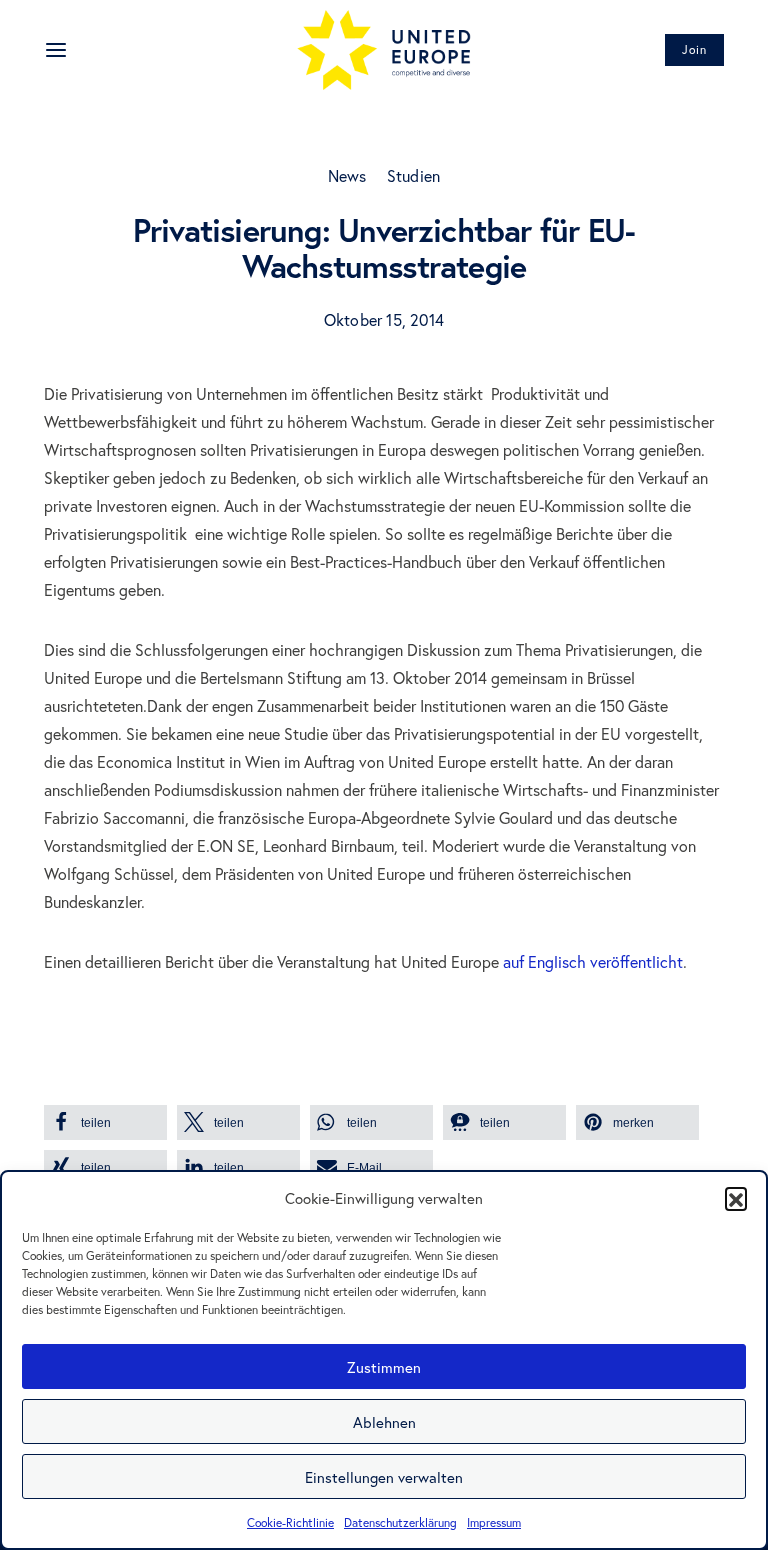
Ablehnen (384, 1422)
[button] (736, 1198)
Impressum (494, 1522)
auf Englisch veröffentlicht (593, 961)
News (347, 175)
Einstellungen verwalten (384, 1477)
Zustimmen (384, 1367)
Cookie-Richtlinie (290, 1522)
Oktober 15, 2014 (384, 319)
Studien (413, 175)
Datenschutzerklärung (400, 1522)
